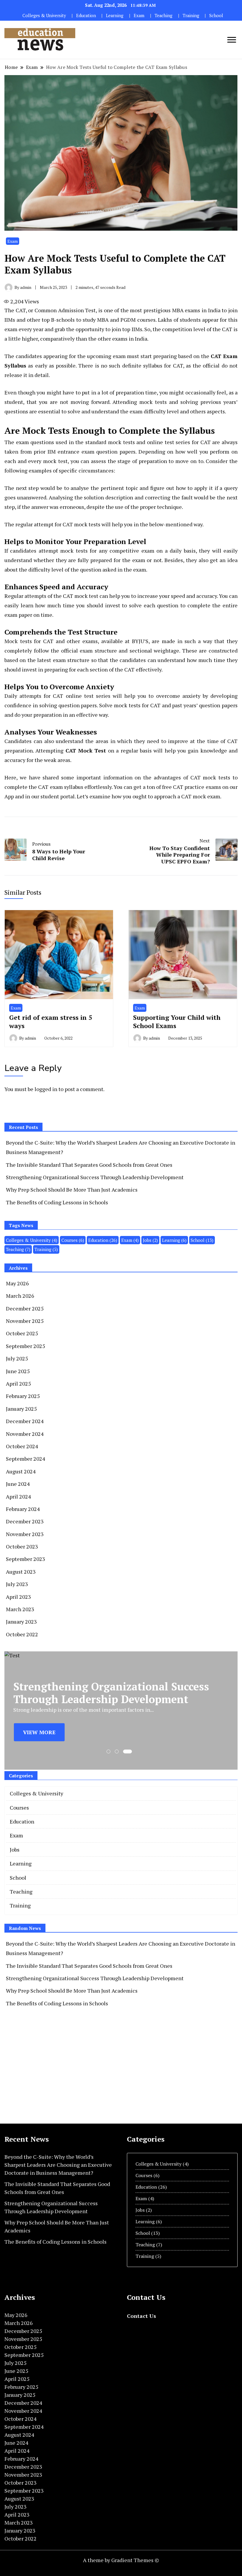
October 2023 (22, 1546)
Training (191, 16)
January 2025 (21, 1409)
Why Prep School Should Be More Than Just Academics (72, 1190)
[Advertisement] (54, 2065)
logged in (46, 1089)
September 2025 (26, 1346)
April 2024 (18, 1496)
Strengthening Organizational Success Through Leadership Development (95, 1177)
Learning (115, 16)
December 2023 (25, 1521)
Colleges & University (44, 16)
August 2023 (21, 1572)
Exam (139, 16)
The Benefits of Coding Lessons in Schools (57, 1202)
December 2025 (25, 1308)
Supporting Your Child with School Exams (177, 1021)
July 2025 (17, 1358)
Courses (73, 1240)
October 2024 (22, 1446)
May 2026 (17, 1283)
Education (86, 16)
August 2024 (21, 1471)
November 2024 (25, 1434)
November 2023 (25, 1534)
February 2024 (23, 1509)
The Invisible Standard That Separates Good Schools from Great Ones (89, 1165)
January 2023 (21, 1622)
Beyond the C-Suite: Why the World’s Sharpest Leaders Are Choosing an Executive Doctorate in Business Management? (58, 2165)
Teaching (163, 16)
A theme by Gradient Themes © (121, 2560)
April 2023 (18, 1597)
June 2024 (18, 1484)
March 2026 (20, 1296)
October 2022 (22, 1634)
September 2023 (26, 1559)
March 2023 (20, 1609)
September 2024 (26, 1459)
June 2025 (18, 1371)
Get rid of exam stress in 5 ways (51, 1021)
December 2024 (25, 1421)
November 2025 (25, 1321)
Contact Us (142, 2316)
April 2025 (18, 1384)
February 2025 (23, 1396)
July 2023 (17, 1584)
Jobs (150, 1240)
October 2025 (22, 1333)
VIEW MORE (39, 1732)
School (216, 16)
